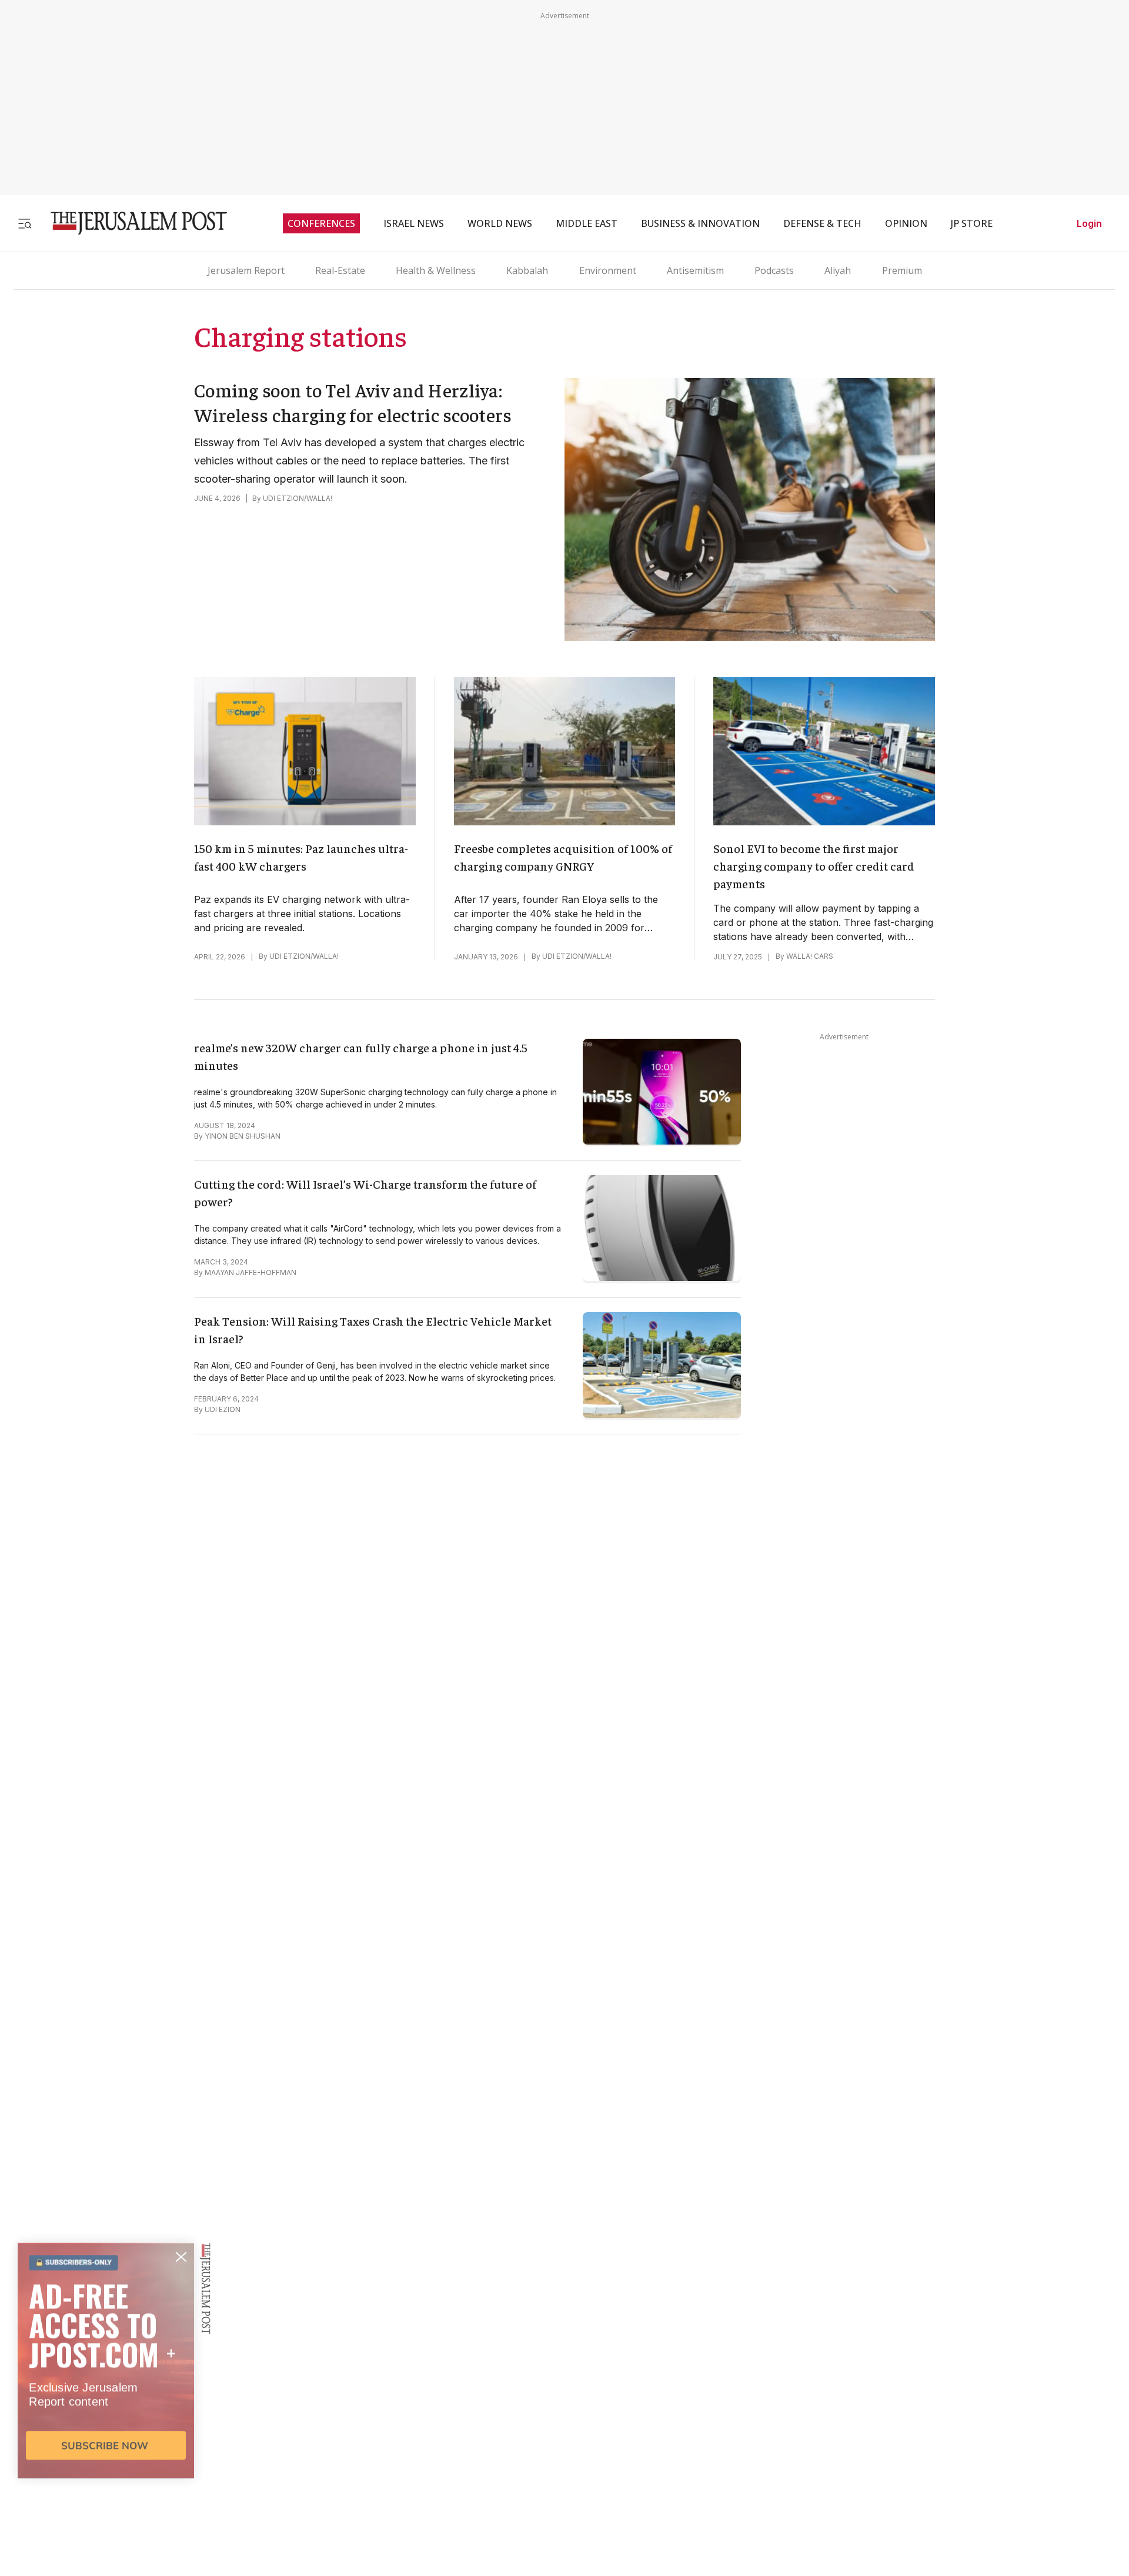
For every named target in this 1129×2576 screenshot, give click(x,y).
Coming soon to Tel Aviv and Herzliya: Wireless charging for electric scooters (353, 402)
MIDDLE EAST (587, 223)
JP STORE (972, 223)
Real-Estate (340, 270)
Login (1089, 223)
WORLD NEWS (500, 223)
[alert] (106, 2441)
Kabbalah (527, 270)
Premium (902, 270)
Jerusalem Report (246, 270)
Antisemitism (695, 270)
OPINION (906, 223)
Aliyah (838, 270)
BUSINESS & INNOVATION (700, 223)
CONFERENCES (321, 223)
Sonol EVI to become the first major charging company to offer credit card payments (814, 866)
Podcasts (774, 270)
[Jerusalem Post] (131, 223)
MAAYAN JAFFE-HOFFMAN (250, 1272)
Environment (608, 270)
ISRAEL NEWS (414, 223)
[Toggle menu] (25, 223)
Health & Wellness (436, 270)
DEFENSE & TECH (822, 223)
